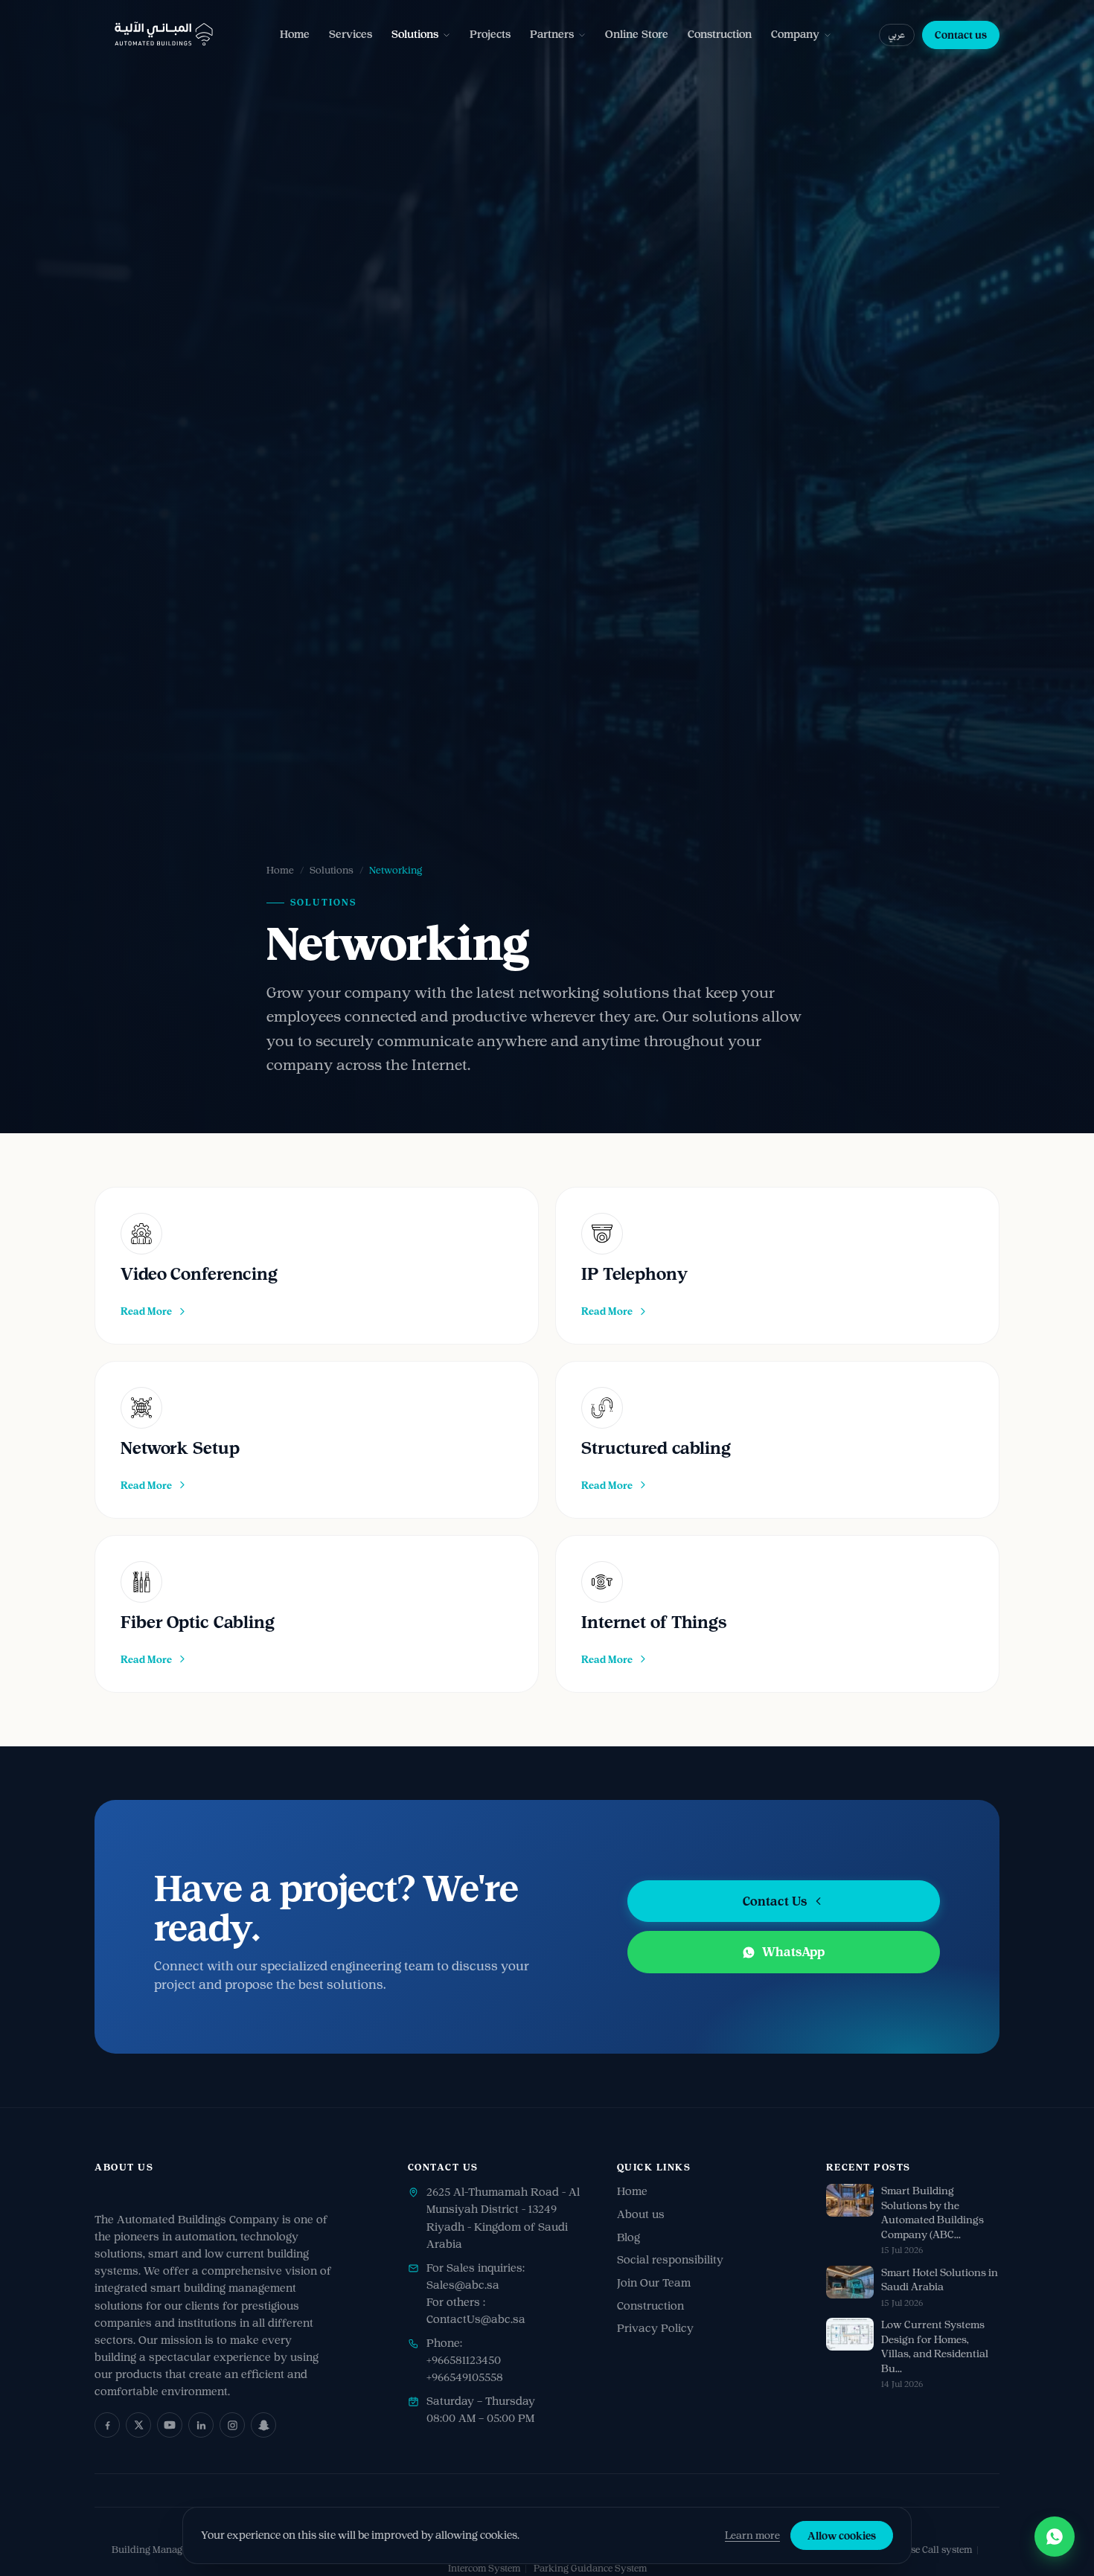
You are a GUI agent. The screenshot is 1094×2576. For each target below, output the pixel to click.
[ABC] (164, 35)
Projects (490, 34)
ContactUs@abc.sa (476, 2319)
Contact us (961, 35)
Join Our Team (654, 2283)
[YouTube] (170, 2425)
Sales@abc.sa (463, 2285)
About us (641, 2214)
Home (295, 34)
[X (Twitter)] (138, 2425)
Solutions (415, 34)
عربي (897, 35)
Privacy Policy (655, 2328)
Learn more (752, 2535)
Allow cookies (842, 2535)
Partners (552, 34)
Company (795, 34)
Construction (720, 34)
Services (351, 34)
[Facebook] (107, 2425)
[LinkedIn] (201, 2425)
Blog (628, 2237)
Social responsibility (670, 2260)
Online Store (637, 34)
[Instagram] (232, 2425)
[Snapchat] (263, 2425)
